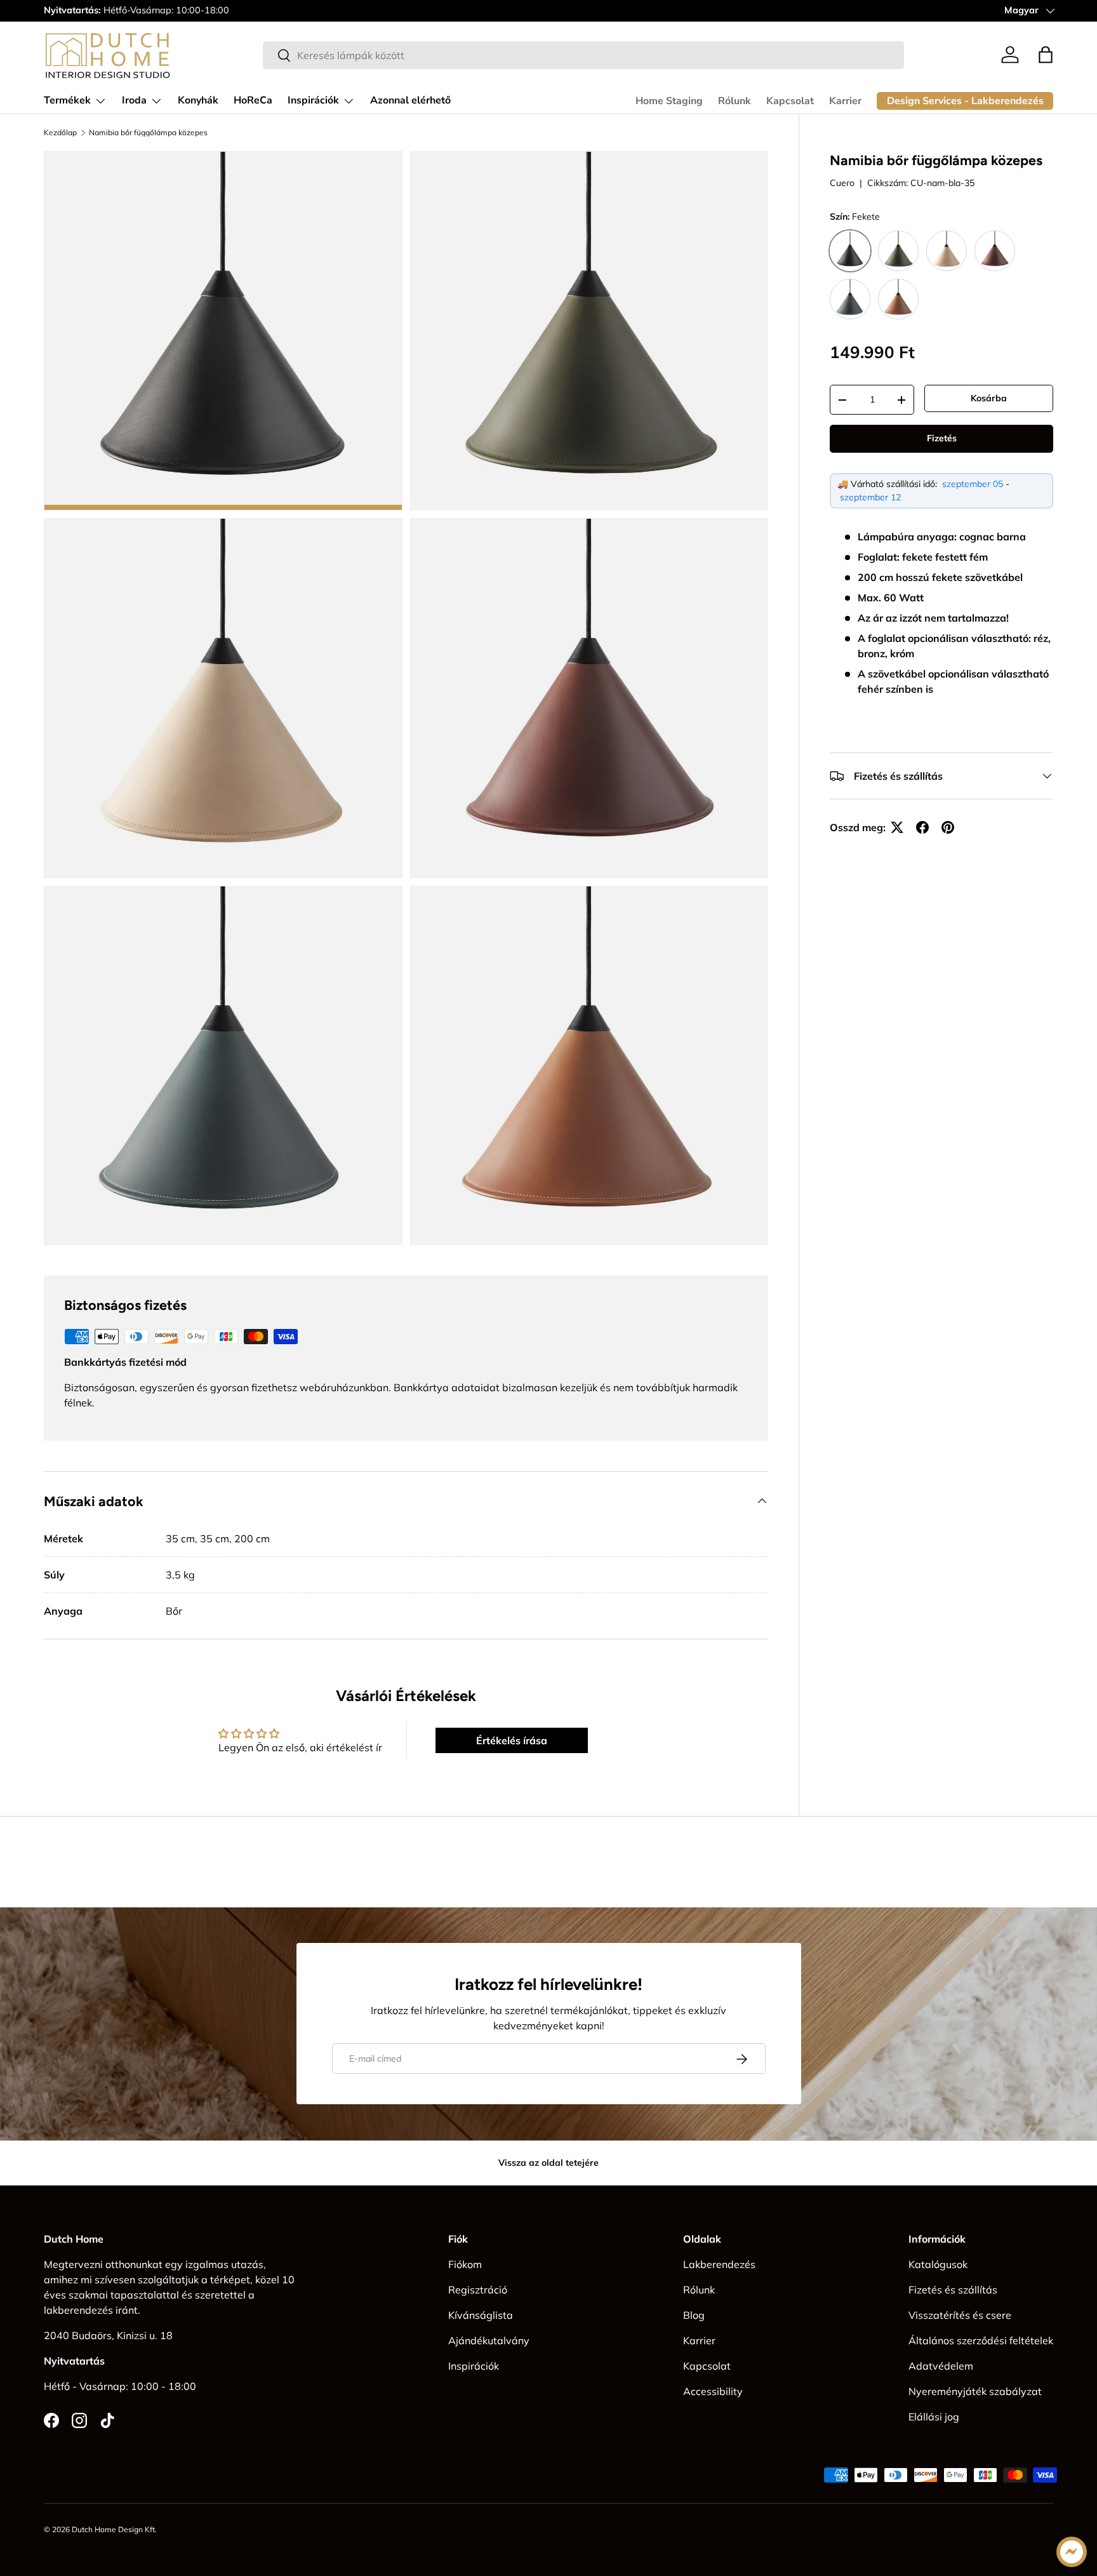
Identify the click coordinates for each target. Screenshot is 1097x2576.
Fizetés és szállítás (953, 2290)
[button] (1046, 55)
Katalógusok (938, 2264)
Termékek (67, 100)
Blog (694, 2315)
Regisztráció (478, 2290)
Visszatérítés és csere (960, 2315)
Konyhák (198, 100)
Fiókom (465, 2264)
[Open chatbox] (1072, 2552)
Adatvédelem (941, 2366)
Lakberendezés (719, 2264)
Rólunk (735, 101)
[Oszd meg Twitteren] (897, 827)
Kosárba (989, 398)
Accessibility (713, 2391)
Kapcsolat (790, 101)
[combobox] (583, 55)
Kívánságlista (481, 2315)
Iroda (134, 100)
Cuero (842, 183)
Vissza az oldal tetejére (548, 2163)
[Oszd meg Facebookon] (922, 827)
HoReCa (253, 100)
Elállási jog (934, 2417)
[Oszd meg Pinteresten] (948, 827)
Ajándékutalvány (489, 2340)
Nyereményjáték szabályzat (975, 2391)
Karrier (845, 101)
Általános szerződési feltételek (981, 2340)
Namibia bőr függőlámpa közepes (148, 133)
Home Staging (669, 101)
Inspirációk (313, 100)
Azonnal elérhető (410, 100)
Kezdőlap (60, 133)
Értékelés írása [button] (512, 1740)
